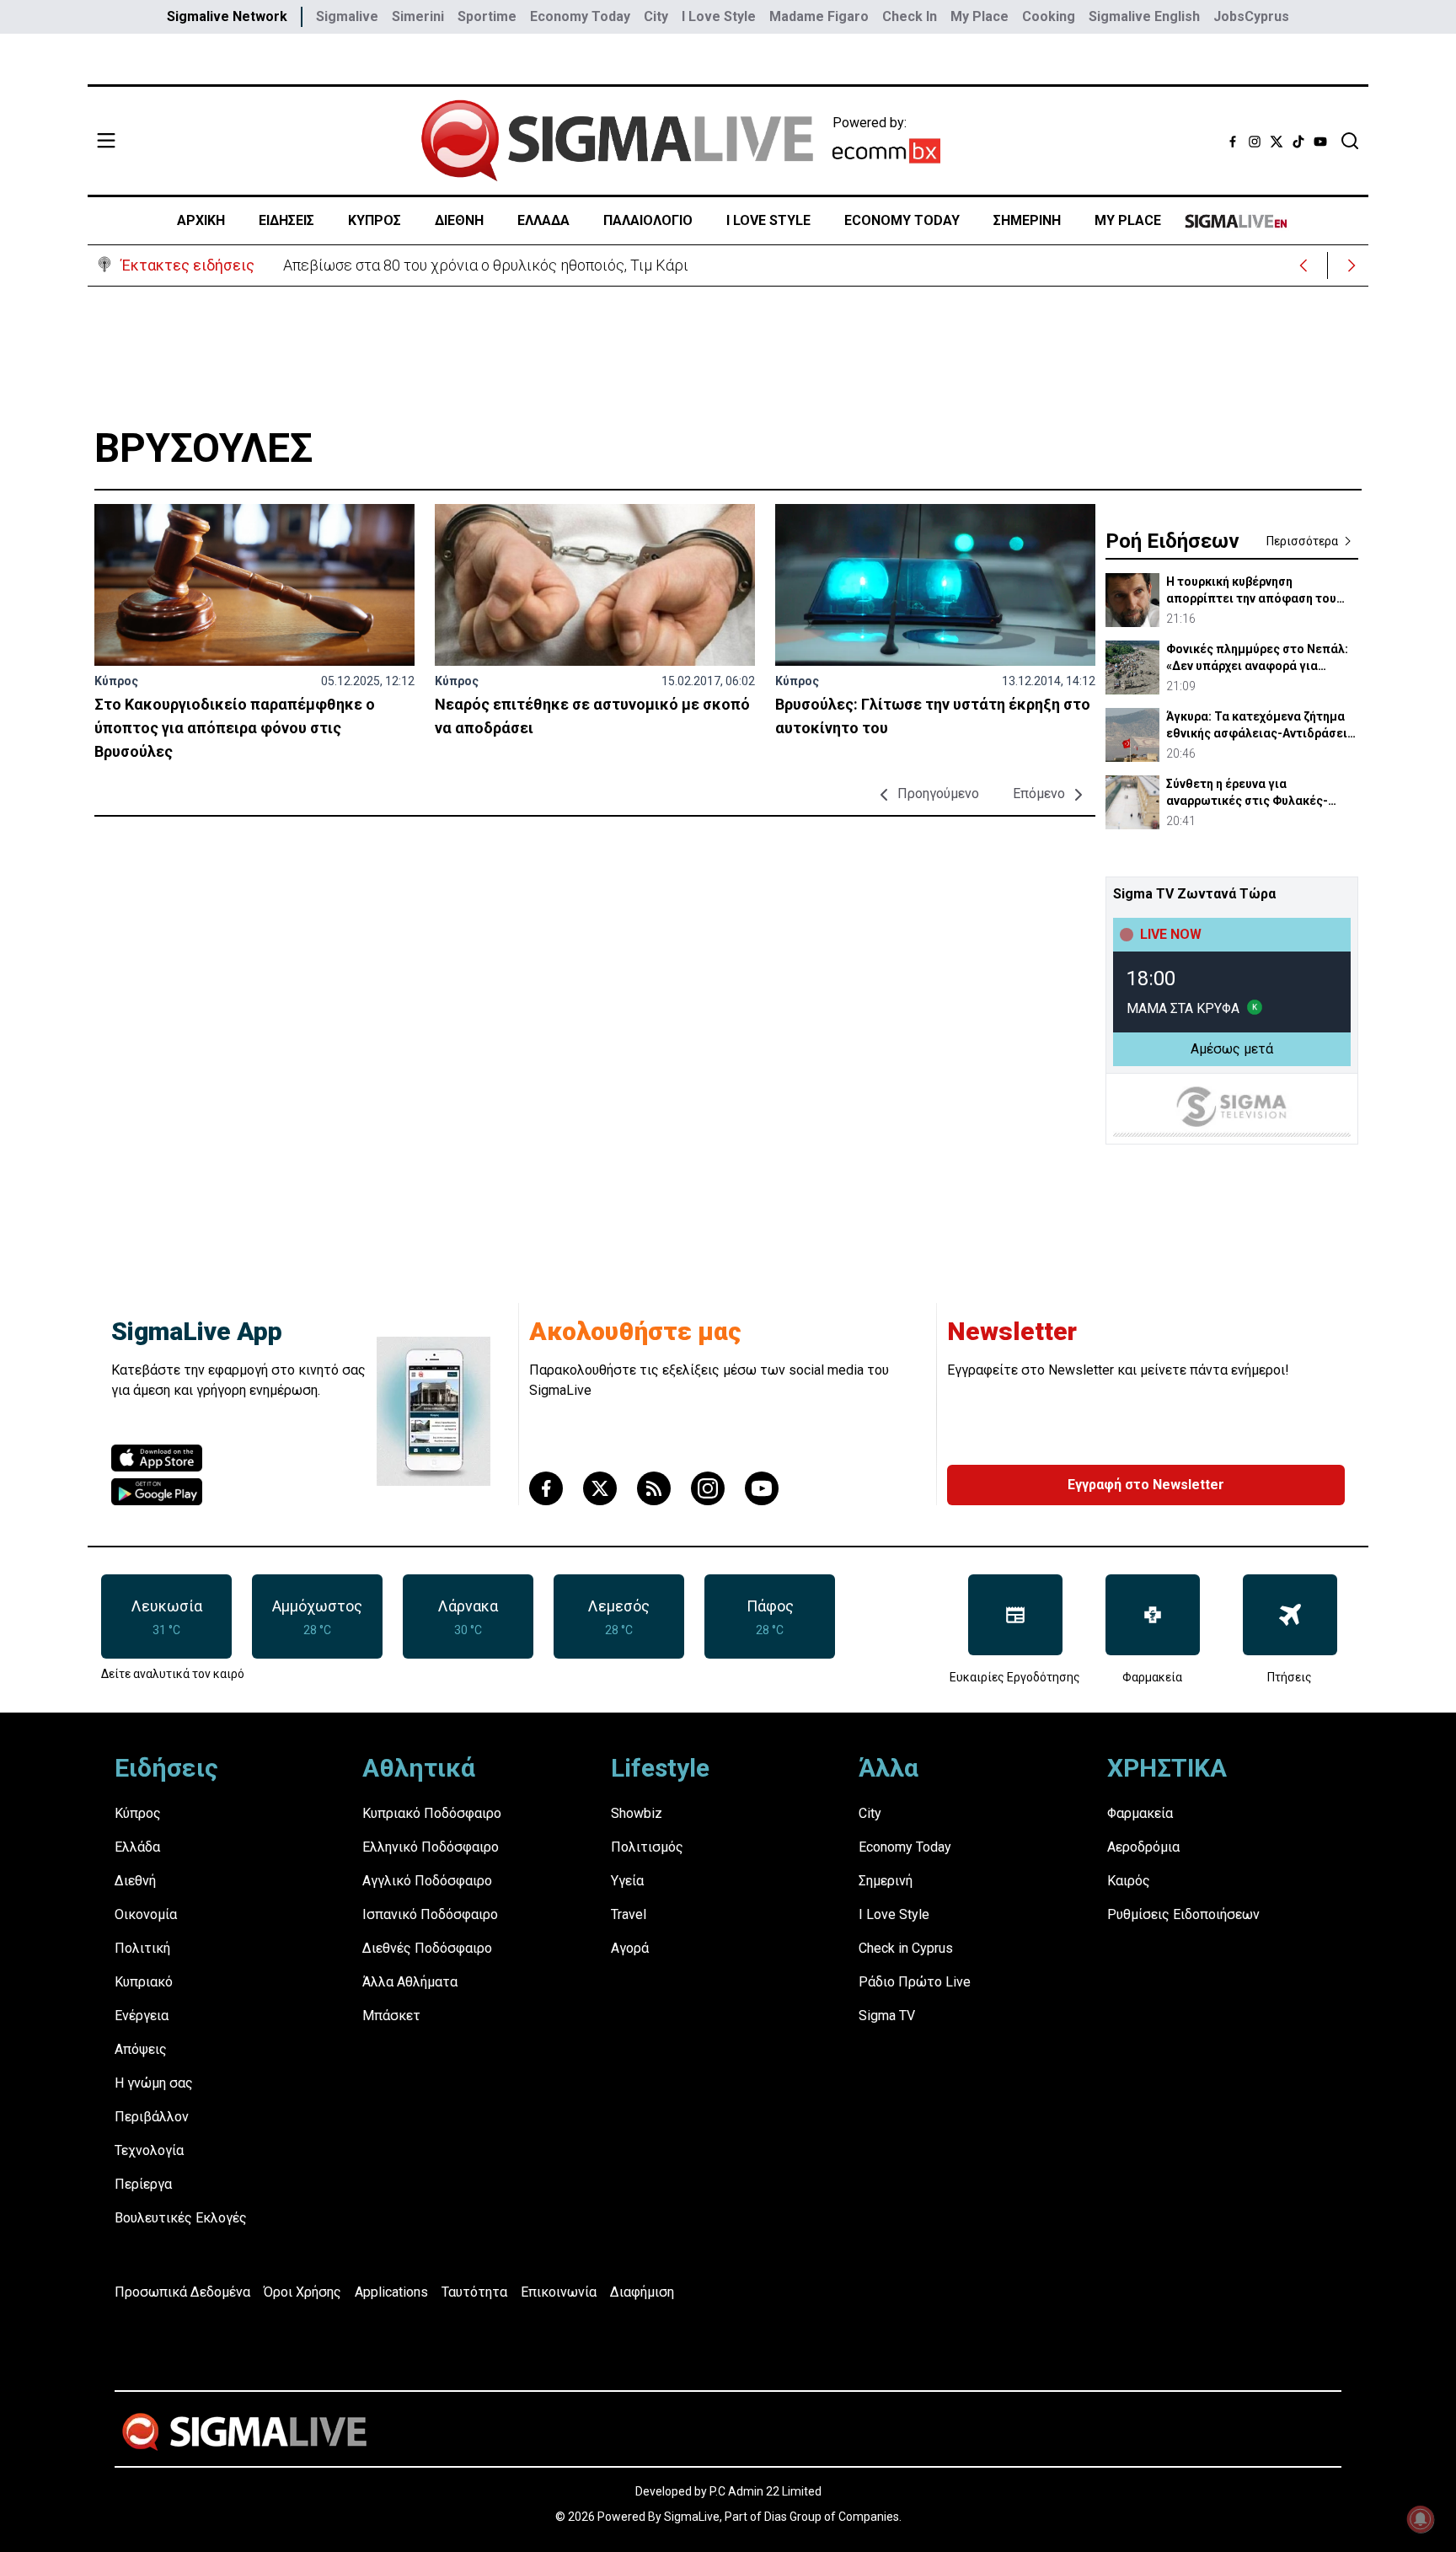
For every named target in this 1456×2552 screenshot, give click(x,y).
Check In (910, 16)
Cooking (1049, 16)
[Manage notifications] (1421, 2519)
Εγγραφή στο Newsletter (1146, 1485)
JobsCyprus (1251, 16)
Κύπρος (116, 681)
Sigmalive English (1144, 16)
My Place (980, 16)
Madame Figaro (819, 16)
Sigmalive (347, 16)
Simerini (418, 16)
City (656, 16)
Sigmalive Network (227, 16)
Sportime (487, 16)
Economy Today (580, 16)
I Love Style (719, 16)
